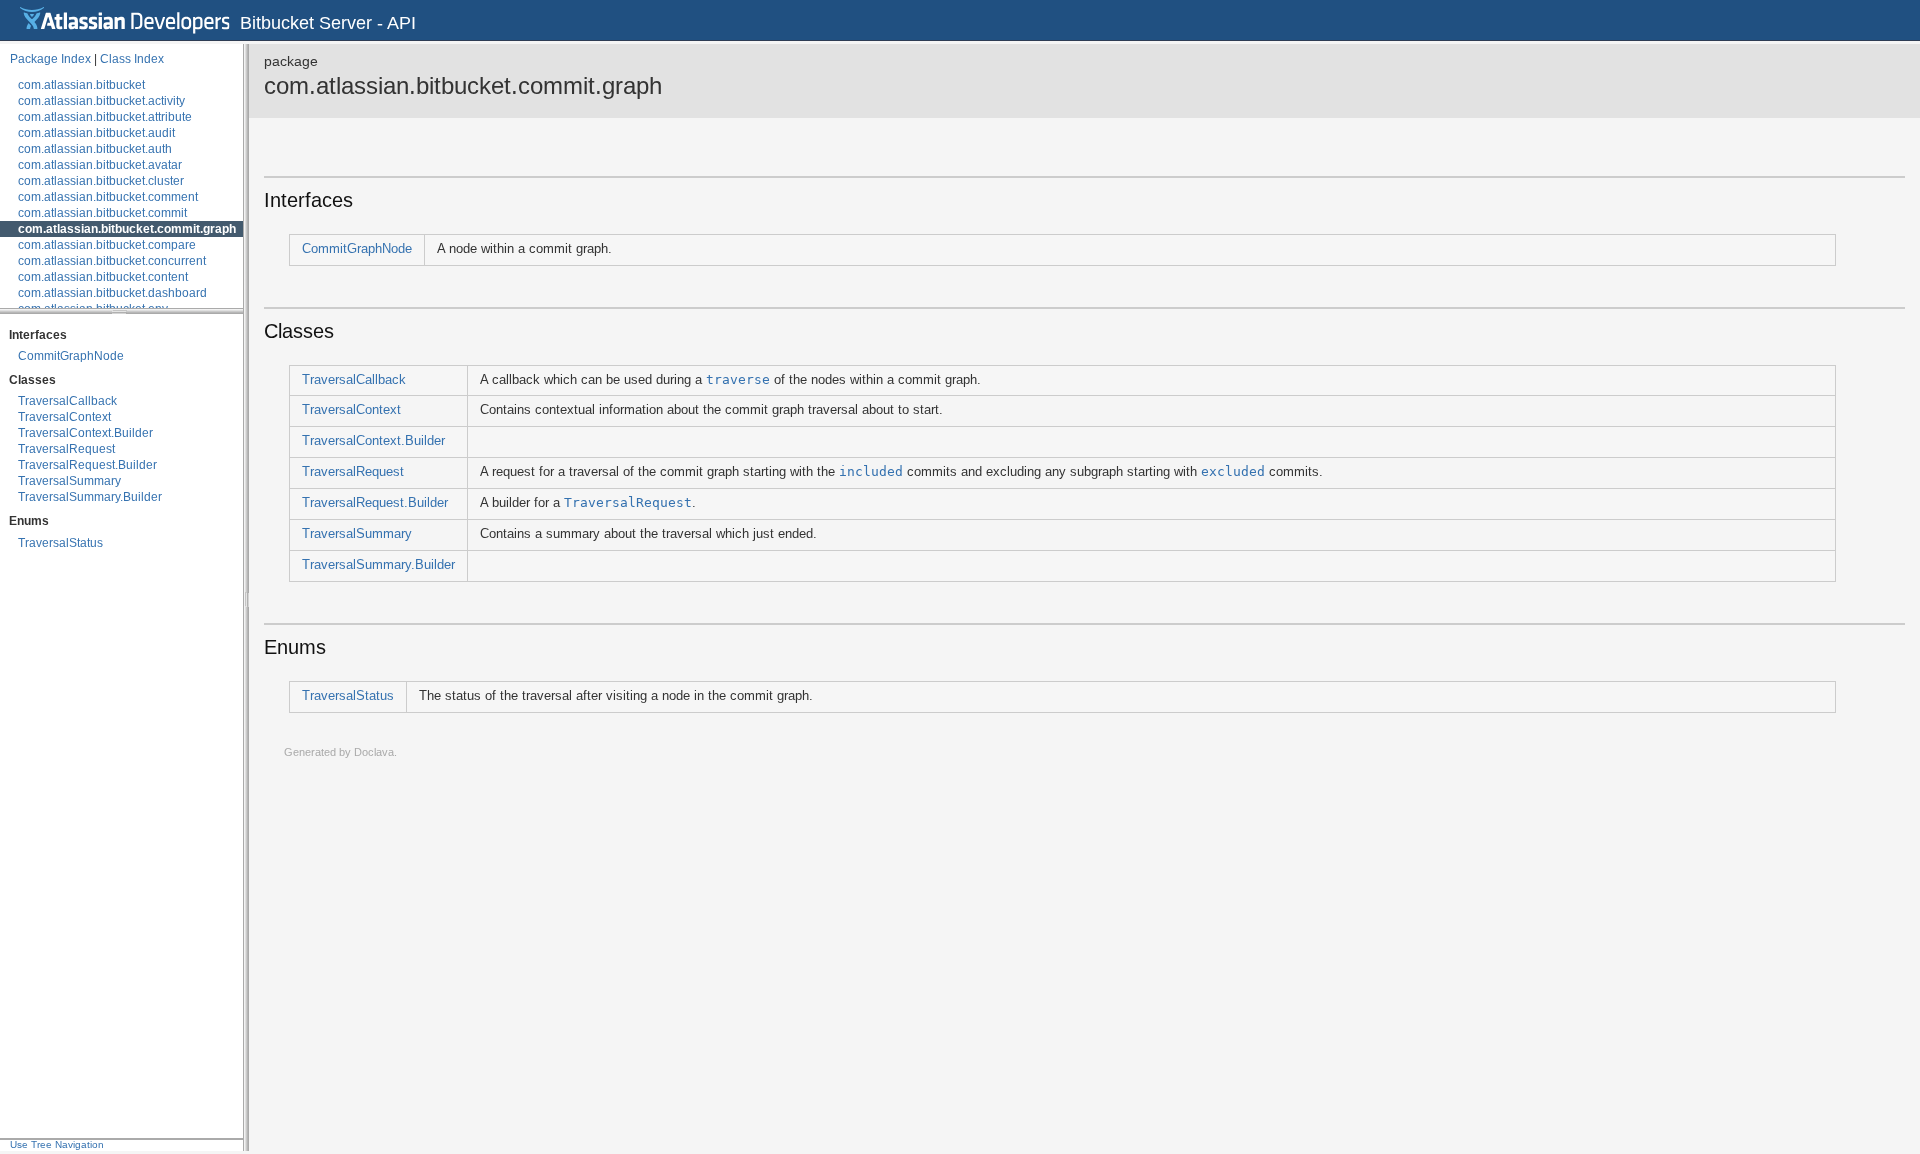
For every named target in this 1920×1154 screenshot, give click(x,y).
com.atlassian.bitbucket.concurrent (112, 261)
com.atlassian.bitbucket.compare (107, 245)
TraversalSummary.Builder (90, 497)
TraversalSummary (69, 481)
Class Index (132, 59)
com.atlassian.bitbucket (81, 85)
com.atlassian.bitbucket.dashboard (112, 293)
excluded (1233, 471)
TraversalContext (64, 417)
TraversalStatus (60, 543)
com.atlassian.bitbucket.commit (102, 213)
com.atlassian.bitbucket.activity (101, 101)
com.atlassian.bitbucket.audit (96, 133)
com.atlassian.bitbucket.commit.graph (127, 229)
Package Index (50, 59)
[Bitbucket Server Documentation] (125, 20)
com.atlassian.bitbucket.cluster (101, 181)
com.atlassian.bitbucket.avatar (100, 165)
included (871, 471)
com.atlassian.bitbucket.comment (108, 197)
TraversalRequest (66, 449)
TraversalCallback (67, 401)
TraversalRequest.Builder (87, 465)
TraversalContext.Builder (85, 433)
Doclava (374, 752)
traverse (738, 379)
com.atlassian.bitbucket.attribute (105, 117)
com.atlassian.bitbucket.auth (95, 149)
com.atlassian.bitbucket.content (103, 277)
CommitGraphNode (71, 356)
